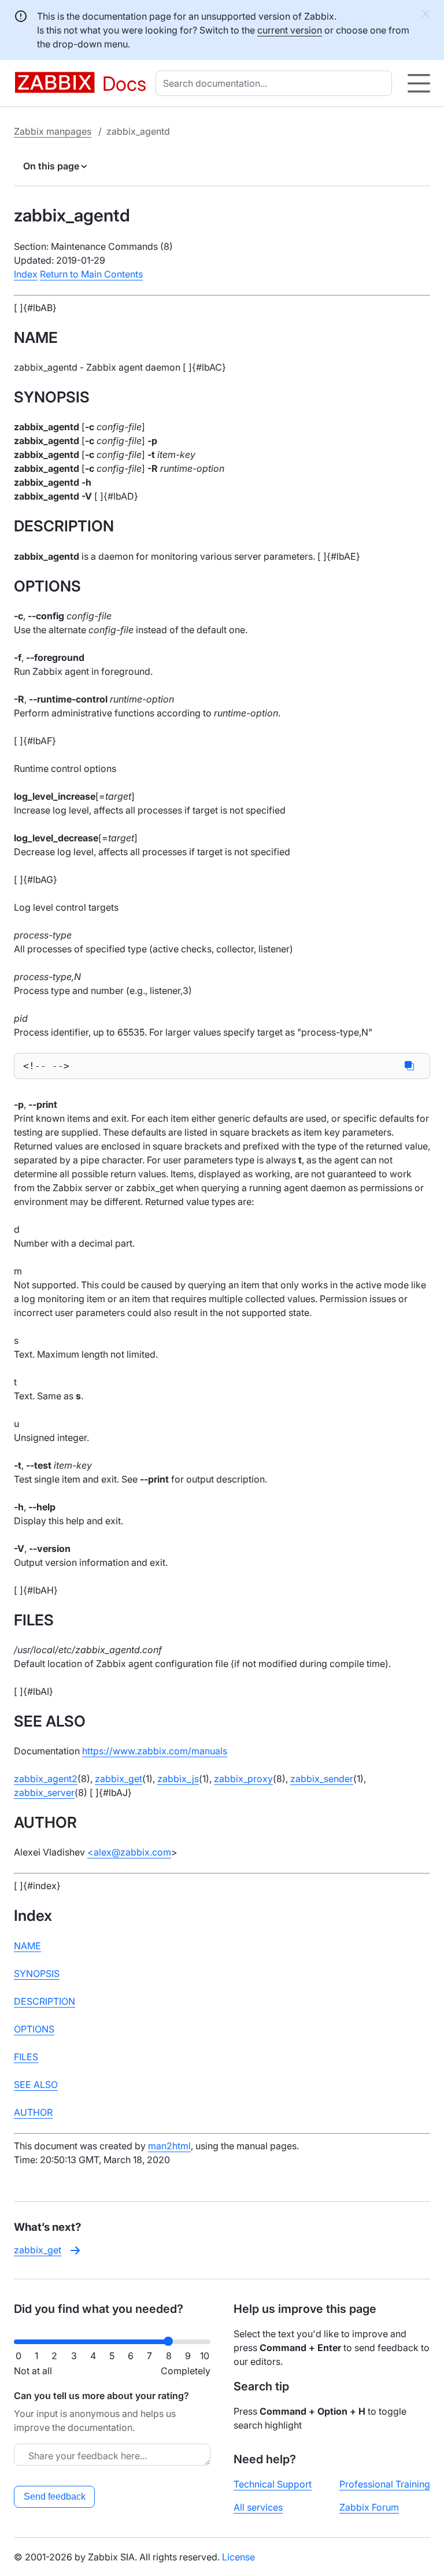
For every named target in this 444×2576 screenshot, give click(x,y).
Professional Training (385, 2484)
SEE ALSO (36, 2085)
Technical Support (273, 2484)
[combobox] (276, 83)
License (238, 2557)
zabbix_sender (322, 1779)
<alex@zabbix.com (129, 1852)
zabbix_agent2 (46, 1779)
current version (290, 30)
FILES (26, 2057)
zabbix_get (119, 1779)
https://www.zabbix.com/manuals (155, 1751)
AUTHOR (33, 2112)
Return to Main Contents (91, 274)
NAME (27, 1946)
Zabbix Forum (369, 2507)
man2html (169, 2146)
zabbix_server (44, 1793)
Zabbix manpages (53, 131)
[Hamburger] (419, 83)
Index (26, 274)
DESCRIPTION (45, 2001)
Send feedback (55, 2496)
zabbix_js (178, 1779)
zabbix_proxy (243, 1779)
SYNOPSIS (37, 1973)
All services (258, 2507)
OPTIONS (34, 2029)
